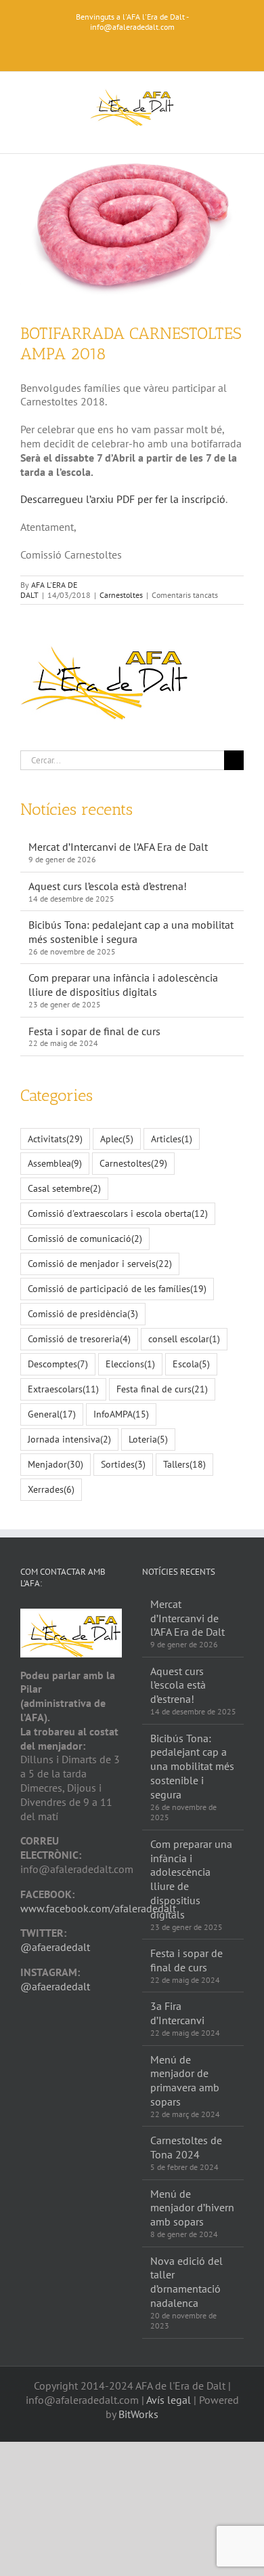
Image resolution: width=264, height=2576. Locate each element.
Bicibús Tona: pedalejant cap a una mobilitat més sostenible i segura (131, 932)
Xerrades (51, 1489)
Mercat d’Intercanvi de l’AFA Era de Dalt (118, 847)
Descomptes (58, 1364)
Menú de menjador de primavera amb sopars (185, 2080)
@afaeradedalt (55, 1947)
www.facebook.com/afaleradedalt (98, 1908)
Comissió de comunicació (85, 1238)
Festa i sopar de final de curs (94, 1031)
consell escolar (184, 1339)
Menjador (56, 1464)
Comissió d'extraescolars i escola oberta (118, 1213)
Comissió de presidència (83, 1313)
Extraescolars (63, 1389)
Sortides (123, 1464)
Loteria (148, 1439)
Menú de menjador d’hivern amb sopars (192, 2208)
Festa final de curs (162, 1389)
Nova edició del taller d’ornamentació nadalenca (186, 2282)
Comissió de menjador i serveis (100, 1263)
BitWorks (138, 2414)
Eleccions (130, 1364)
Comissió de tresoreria (79, 1339)
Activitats (55, 1139)
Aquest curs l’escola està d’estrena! (108, 886)
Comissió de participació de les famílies (117, 1288)
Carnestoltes (121, 595)
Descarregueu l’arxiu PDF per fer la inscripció (123, 499)
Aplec (117, 1139)
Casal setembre (64, 1188)
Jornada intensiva (69, 1439)
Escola (191, 1364)
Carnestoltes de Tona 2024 (186, 2147)
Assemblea (55, 1163)
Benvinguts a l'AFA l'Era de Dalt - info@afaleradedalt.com (132, 22)
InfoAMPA (121, 1414)
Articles (172, 1139)
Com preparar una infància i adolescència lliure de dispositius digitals (123, 985)
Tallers (184, 1464)
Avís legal (169, 2400)
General (52, 1414)
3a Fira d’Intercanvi (177, 2013)
